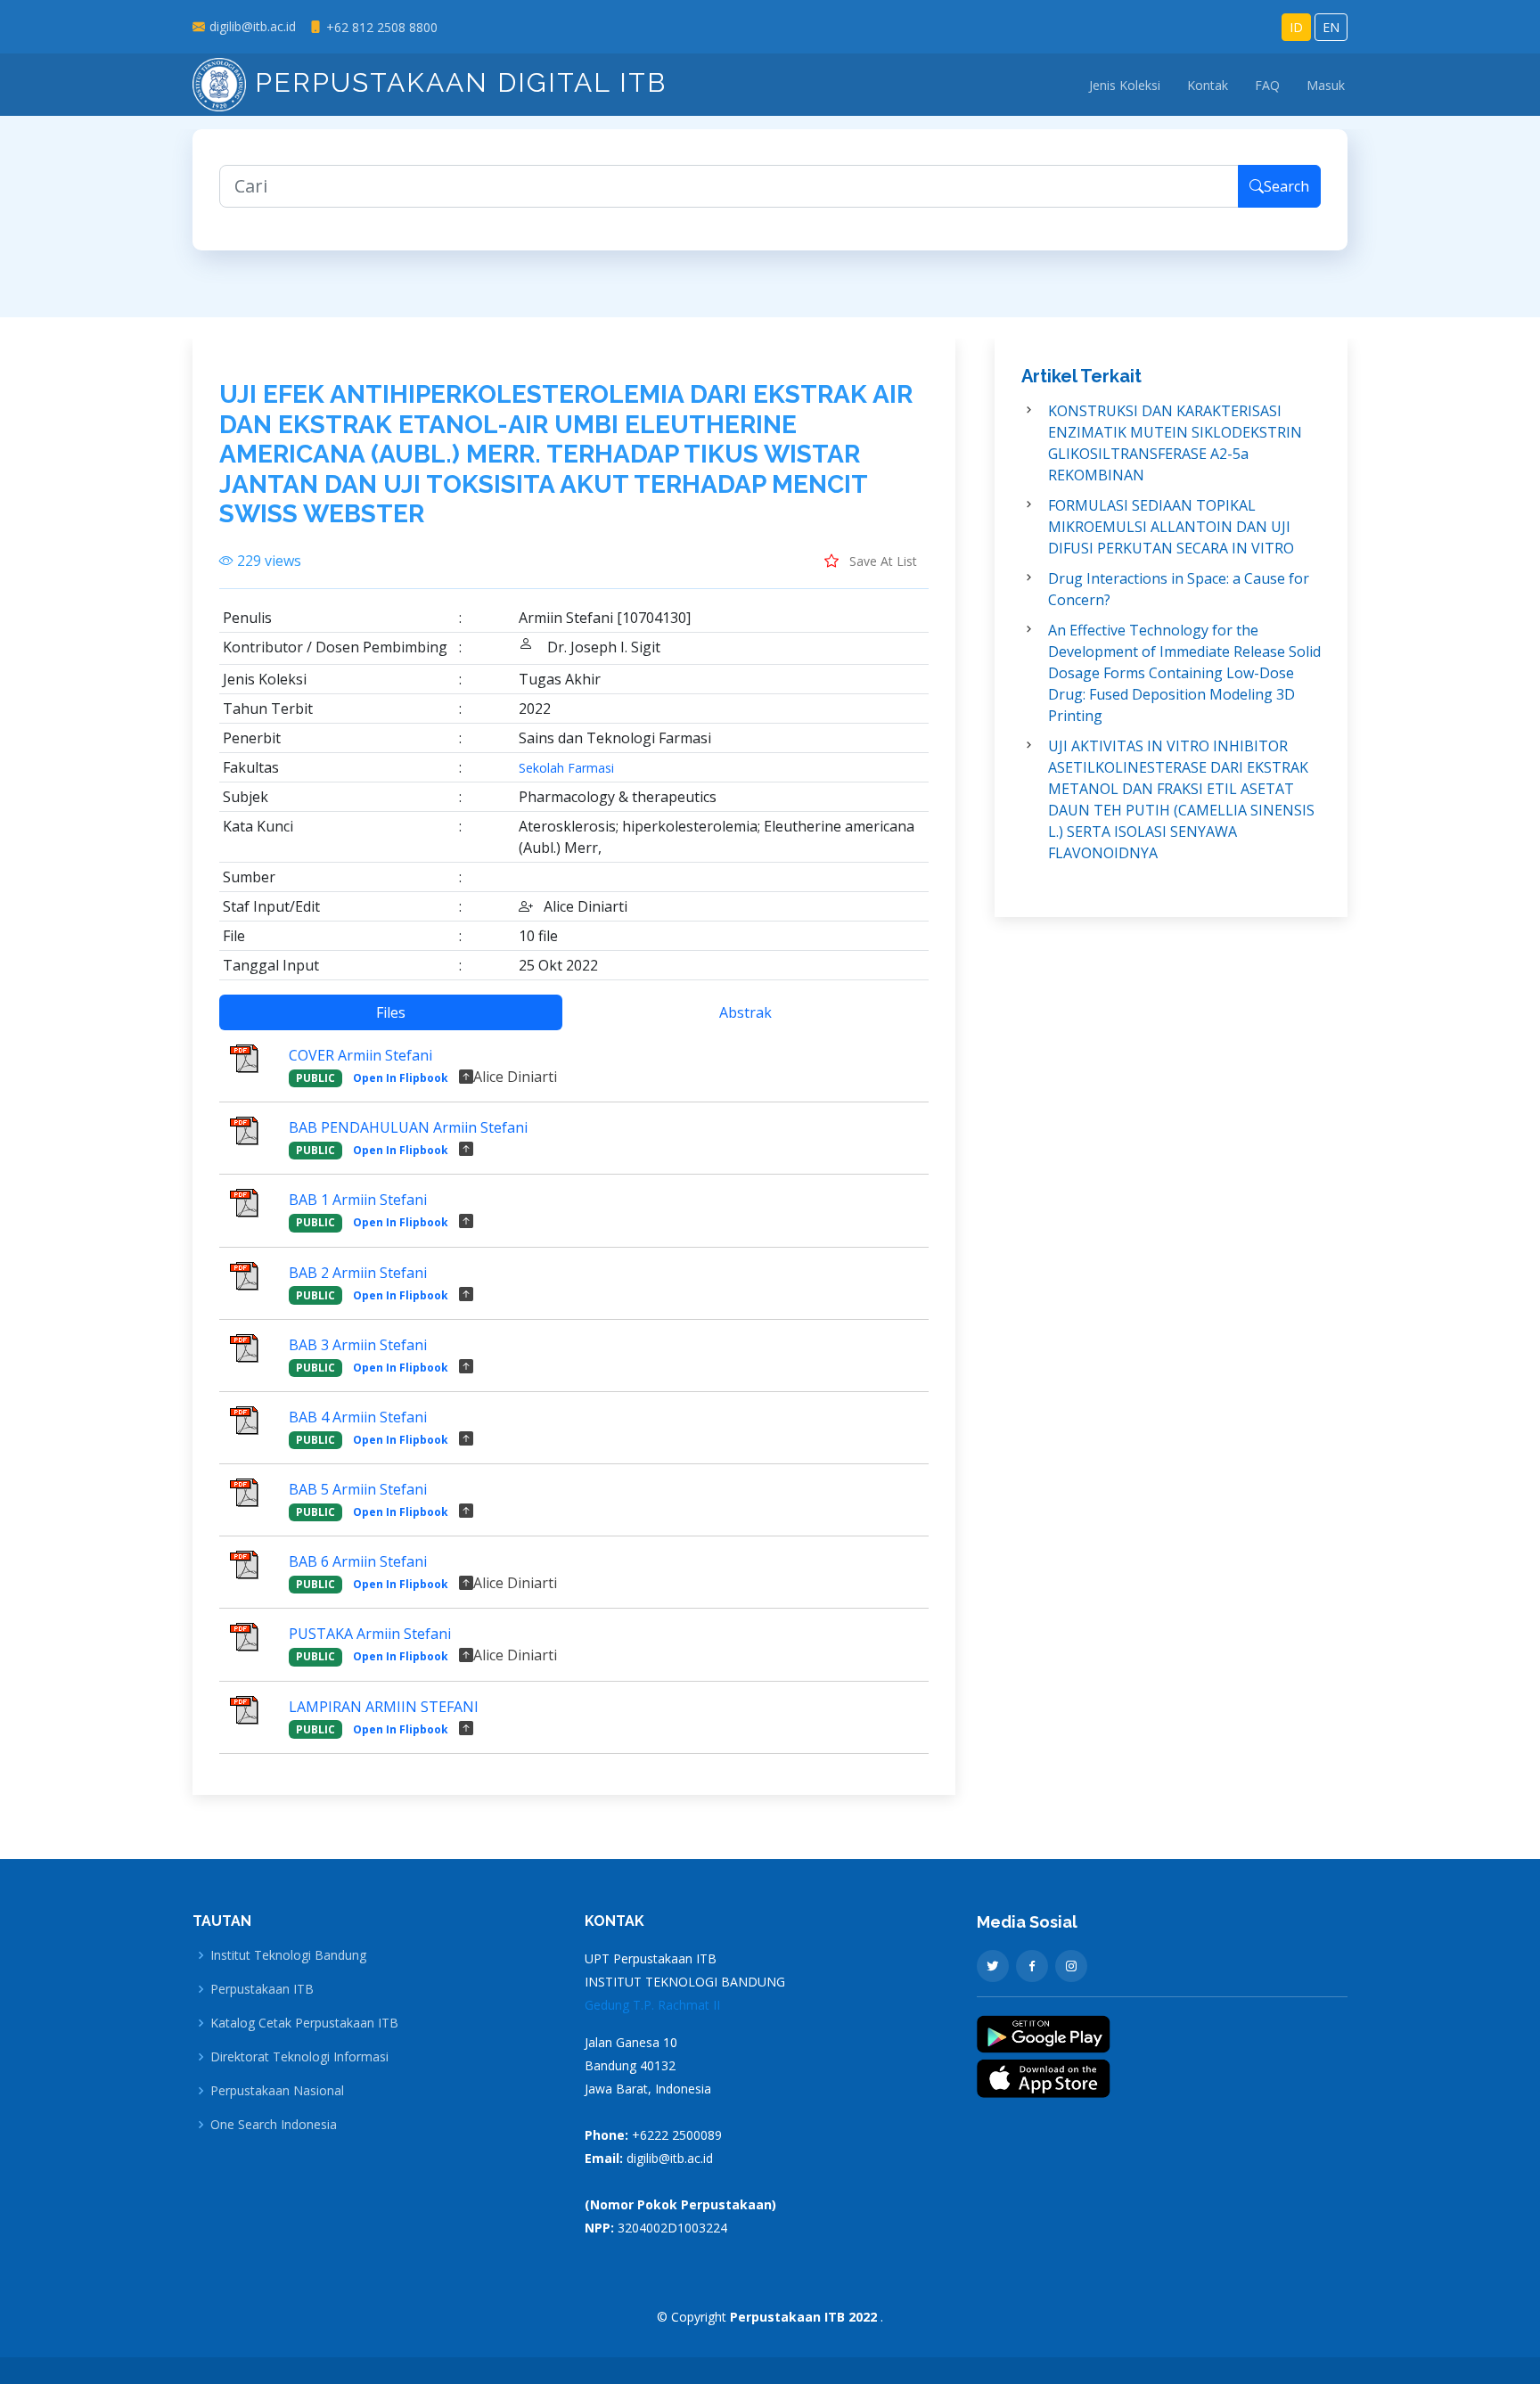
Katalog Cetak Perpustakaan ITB (304, 2023)
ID (1296, 27)
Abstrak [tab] (745, 1012)
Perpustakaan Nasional (277, 2091)
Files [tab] (391, 1012)
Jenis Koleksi (1125, 85)
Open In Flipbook (401, 1078)
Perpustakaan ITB (262, 1989)
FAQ (1267, 85)
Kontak (1208, 85)
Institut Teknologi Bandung (288, 1955)
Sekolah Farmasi (566, 768)
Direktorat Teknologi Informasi (299, 2057)
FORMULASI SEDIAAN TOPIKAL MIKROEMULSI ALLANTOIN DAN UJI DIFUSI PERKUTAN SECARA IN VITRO (1171, 527)
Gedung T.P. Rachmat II (652, 2005)
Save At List (881, 561)
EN (1331, 27)
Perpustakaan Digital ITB (456, 82)
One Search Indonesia (274, 2125)
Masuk (1326, 85)
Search (1286, 186)
